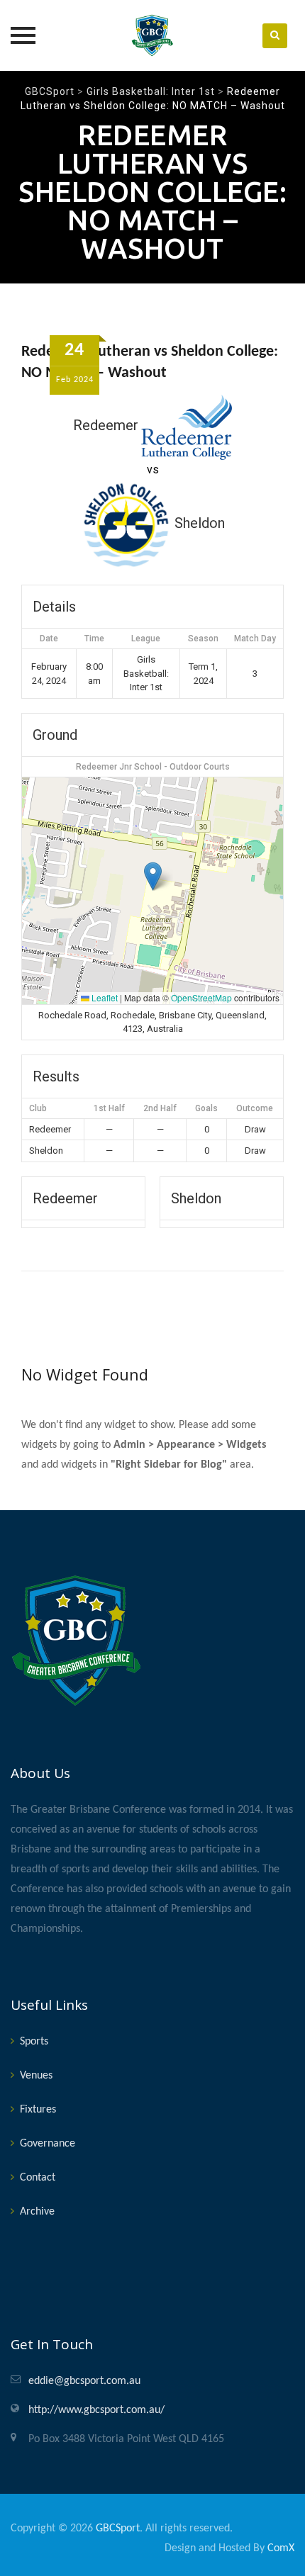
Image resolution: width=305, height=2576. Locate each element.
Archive (37, 2212)
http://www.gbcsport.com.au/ (96, 2410)
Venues (36, 2076)
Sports (34, 2042)
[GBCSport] (152, 35)
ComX (281, 2548)
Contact (38, 2178)
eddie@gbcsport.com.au (84, 2381)
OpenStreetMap (201, 997)
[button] (153, 876)
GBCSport (118, 2529)
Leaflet (104, 997)
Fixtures (38, 2110)
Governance (48, 2144)
